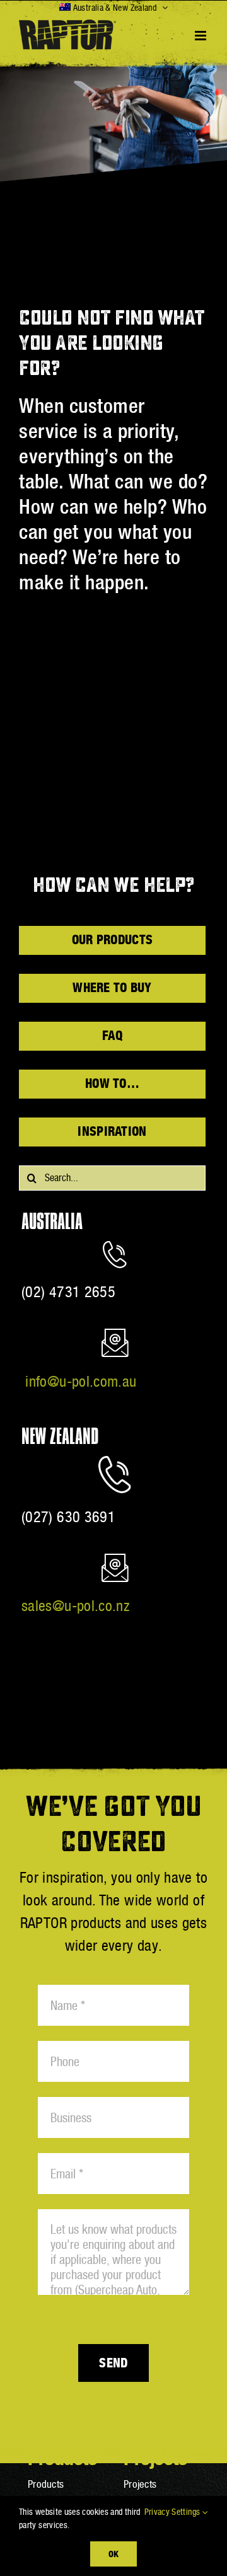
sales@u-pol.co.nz (75, 1606)
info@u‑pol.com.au (81, 1381)
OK (113, 2554)
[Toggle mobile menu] (201, 36)
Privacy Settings (173, 2512)
